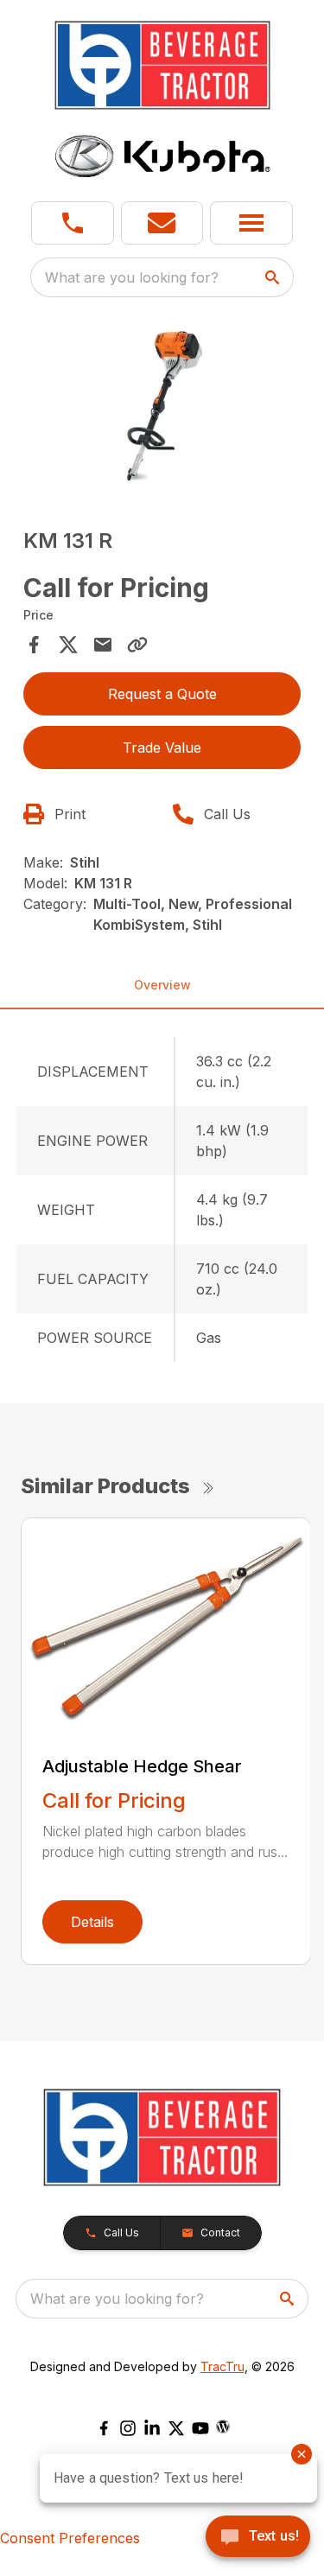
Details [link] (92, 1922)
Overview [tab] (162, 985)
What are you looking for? (132, 277)
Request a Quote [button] (162, 694)
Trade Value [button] (162, 747)
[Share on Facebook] (34, 645)
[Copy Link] (137, 645)
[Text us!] (258, 2538)
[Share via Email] (103, 645)
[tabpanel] (162, 410)
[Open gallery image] (162, 407)
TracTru (222, 2366)
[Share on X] (68, 645)
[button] (73, 223)
